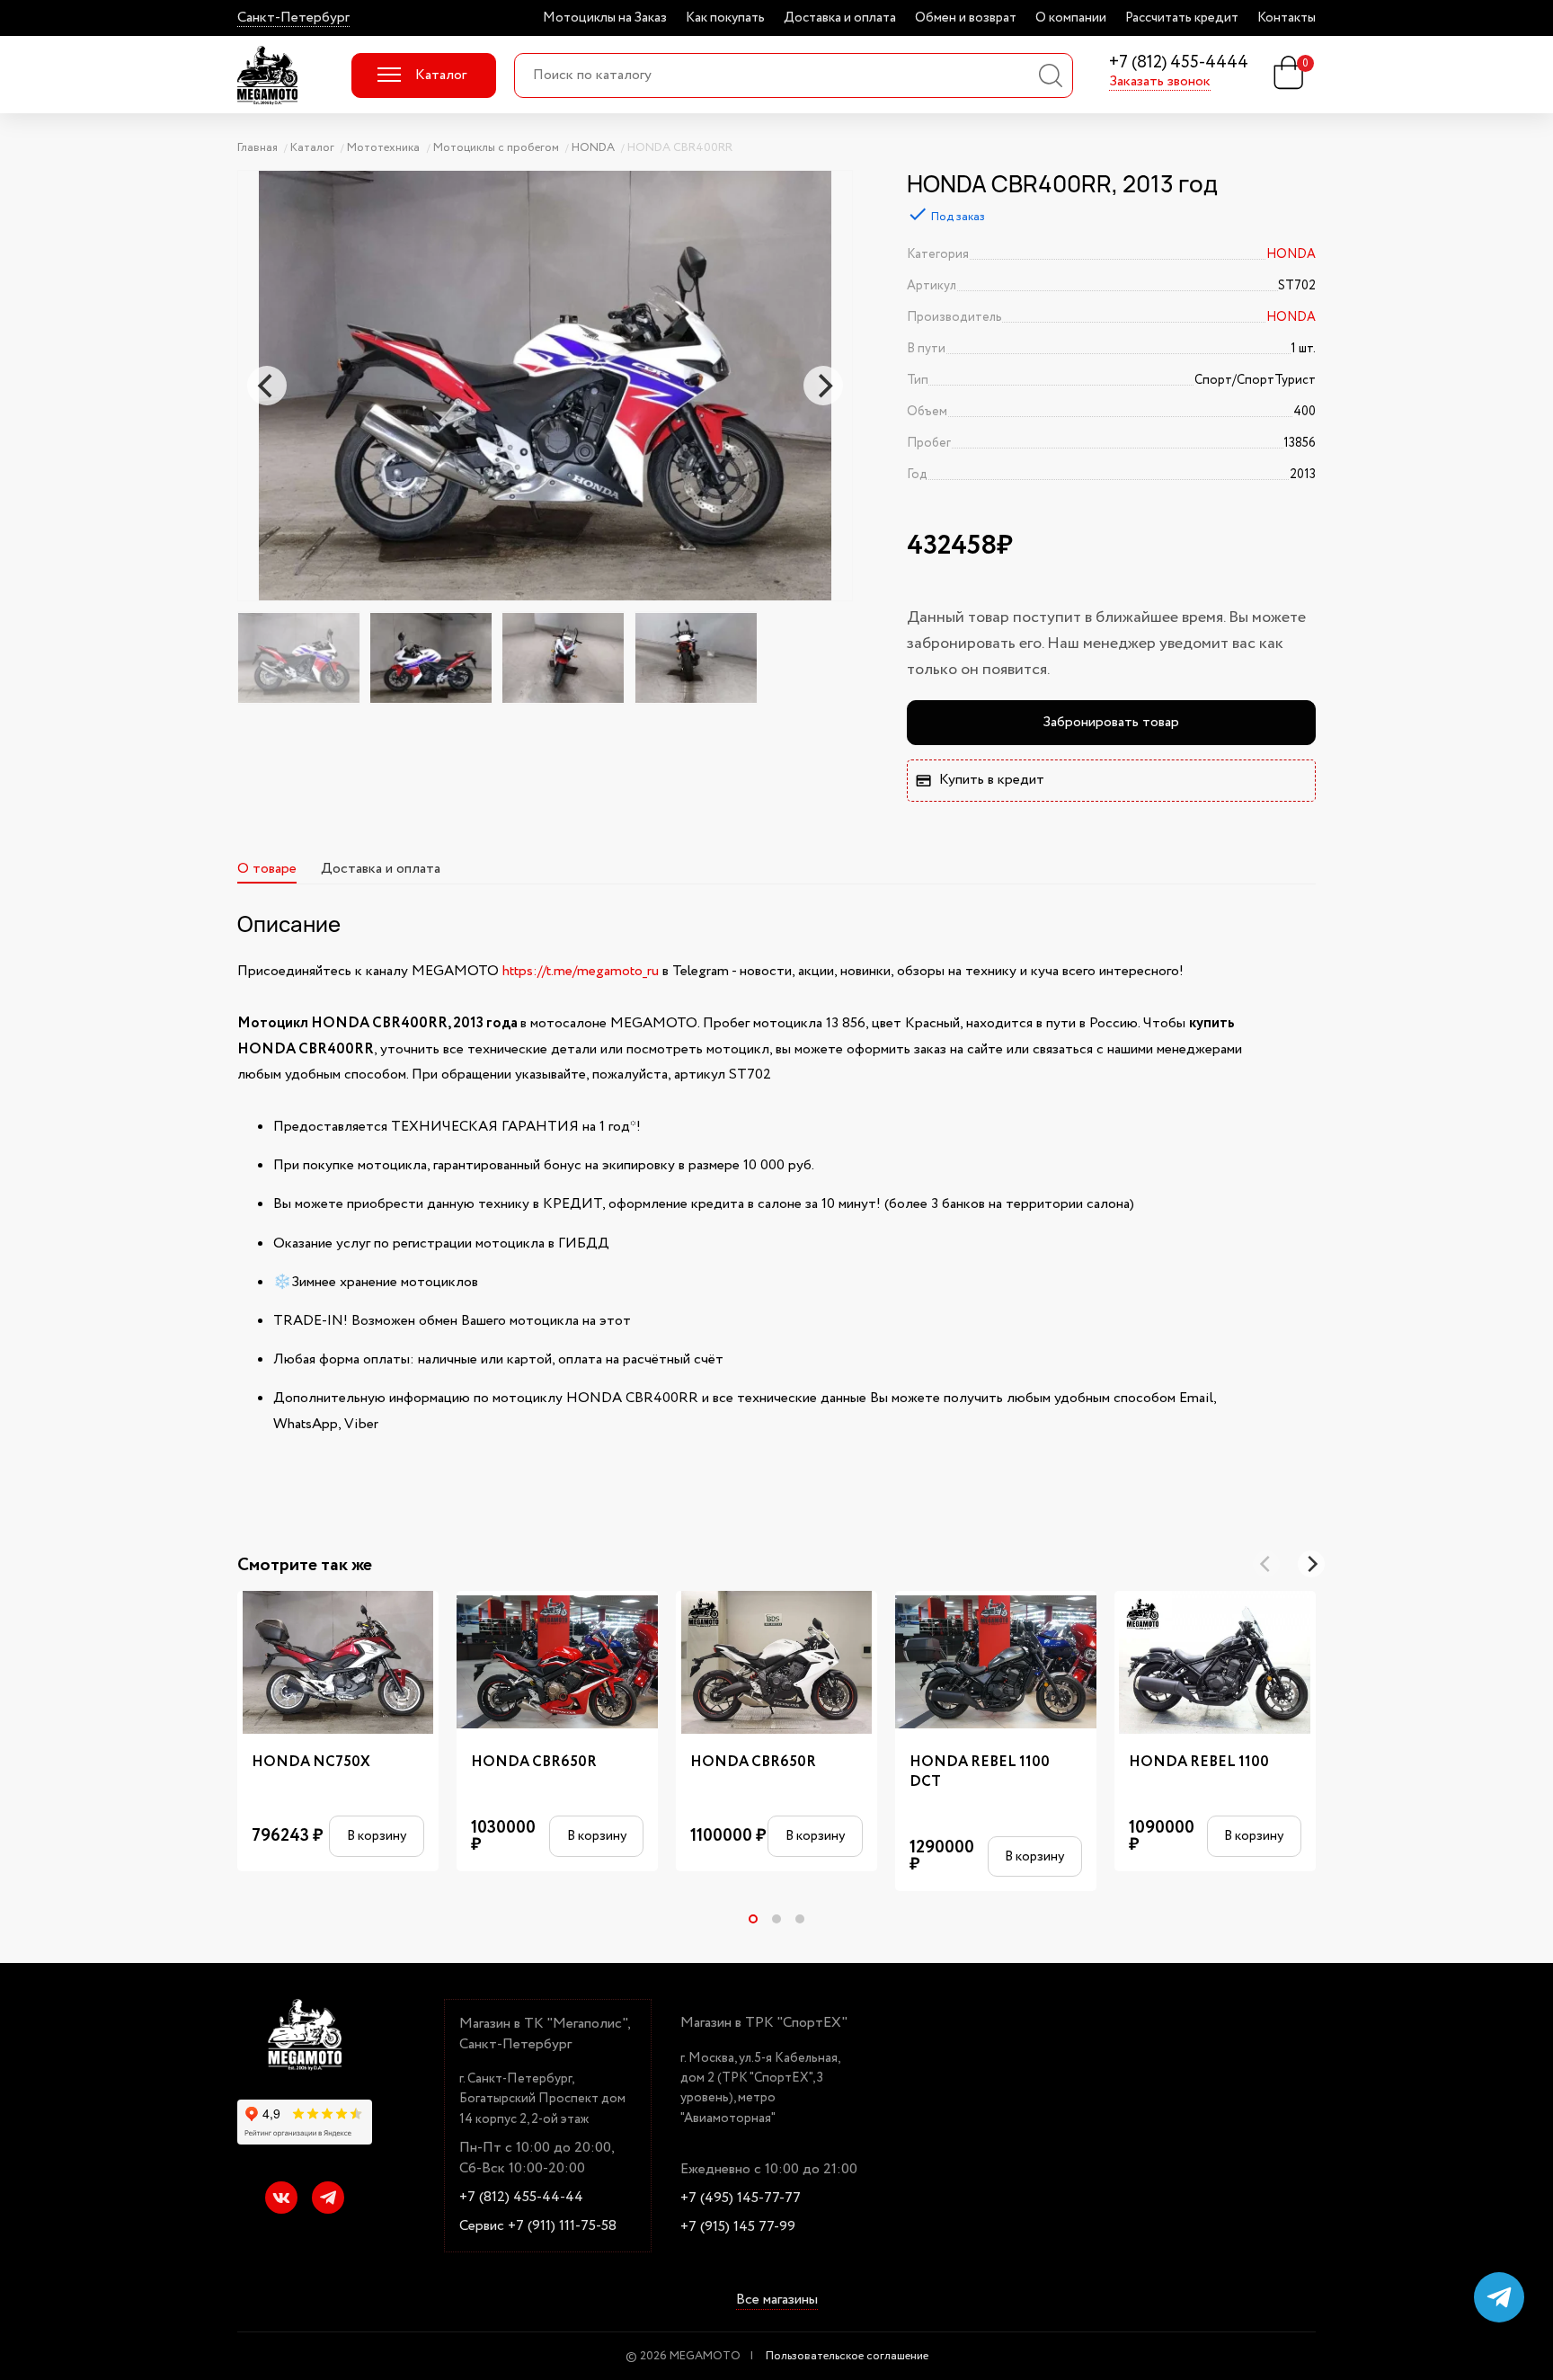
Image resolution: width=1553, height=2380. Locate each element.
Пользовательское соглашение (847, 2356)
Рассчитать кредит (1182, 18)
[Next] (823, 386)
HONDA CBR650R (534, 1763)
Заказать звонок (1160, 82)
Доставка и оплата (840, 18)
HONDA (1291, 254)
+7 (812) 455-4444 (1179, 63)
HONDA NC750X (311, 1763)
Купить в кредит (992, 780)
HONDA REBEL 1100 (1199, 1763)
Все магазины (777, 2301)
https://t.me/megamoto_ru (581, 971)
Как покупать (725, 18)
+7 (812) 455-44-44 (521, 2198)
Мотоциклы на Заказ (605, 18)
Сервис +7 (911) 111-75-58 (538, 2226)
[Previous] (267, 386)
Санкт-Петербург (293, 18)
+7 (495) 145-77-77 (741, 2198)
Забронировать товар (1111, 722)
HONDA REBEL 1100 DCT (980, 1772)
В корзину (377, 1836)
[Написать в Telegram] (1499, 2297)
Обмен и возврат (966, 18)
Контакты (1287, 18)
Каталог (441, 75)
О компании (1071, 18)
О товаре (267, 869)
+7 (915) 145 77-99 (738, 2227)
